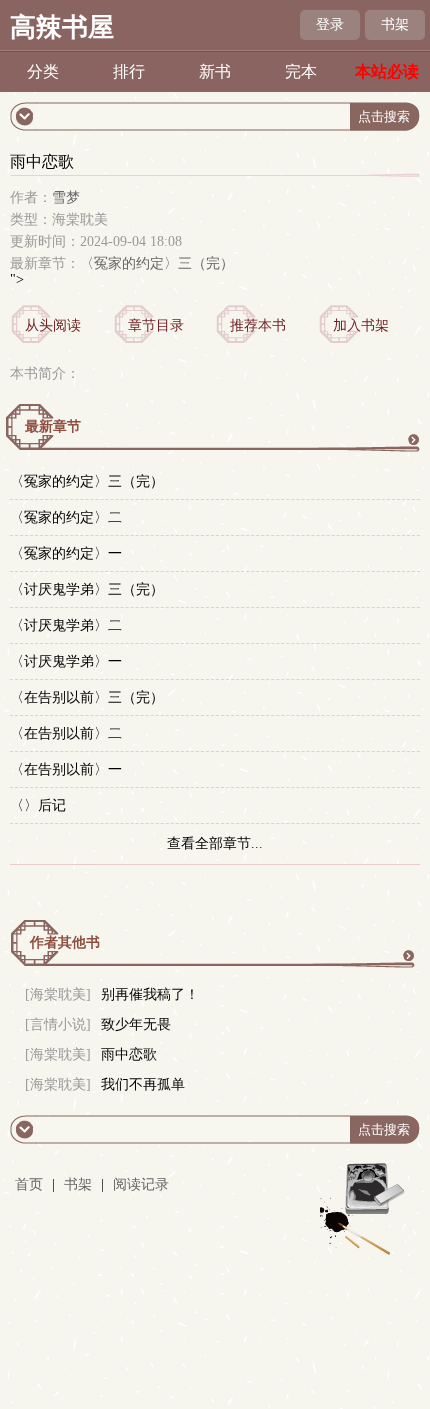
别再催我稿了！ (150, 994)
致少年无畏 (136, 1024)
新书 (215, 71)
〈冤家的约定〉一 (66, 553)
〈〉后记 (38, 805)
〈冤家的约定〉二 (66, 517)
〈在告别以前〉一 (66, 769)
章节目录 (156, 325)
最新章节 (53, 426)
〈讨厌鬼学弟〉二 (66, 625)
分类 (43, 71)
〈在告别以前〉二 (66, 733)
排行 (129, 71)
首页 (29, 1184)
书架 (395, 24)
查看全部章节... (215, 843)
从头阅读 (53, 325)
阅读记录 (141, 1184)
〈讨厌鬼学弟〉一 (66, 661)
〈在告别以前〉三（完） (87, 697)
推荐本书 (258, 325)
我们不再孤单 (143, 1084)
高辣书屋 (62, 27)
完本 (301, 71)
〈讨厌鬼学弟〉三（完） (87, 589)
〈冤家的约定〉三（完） (157, 263)
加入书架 (361, 325)
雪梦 (66, 197)
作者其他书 (65, 942)
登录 (330, 24)
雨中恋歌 (129, 1054)
